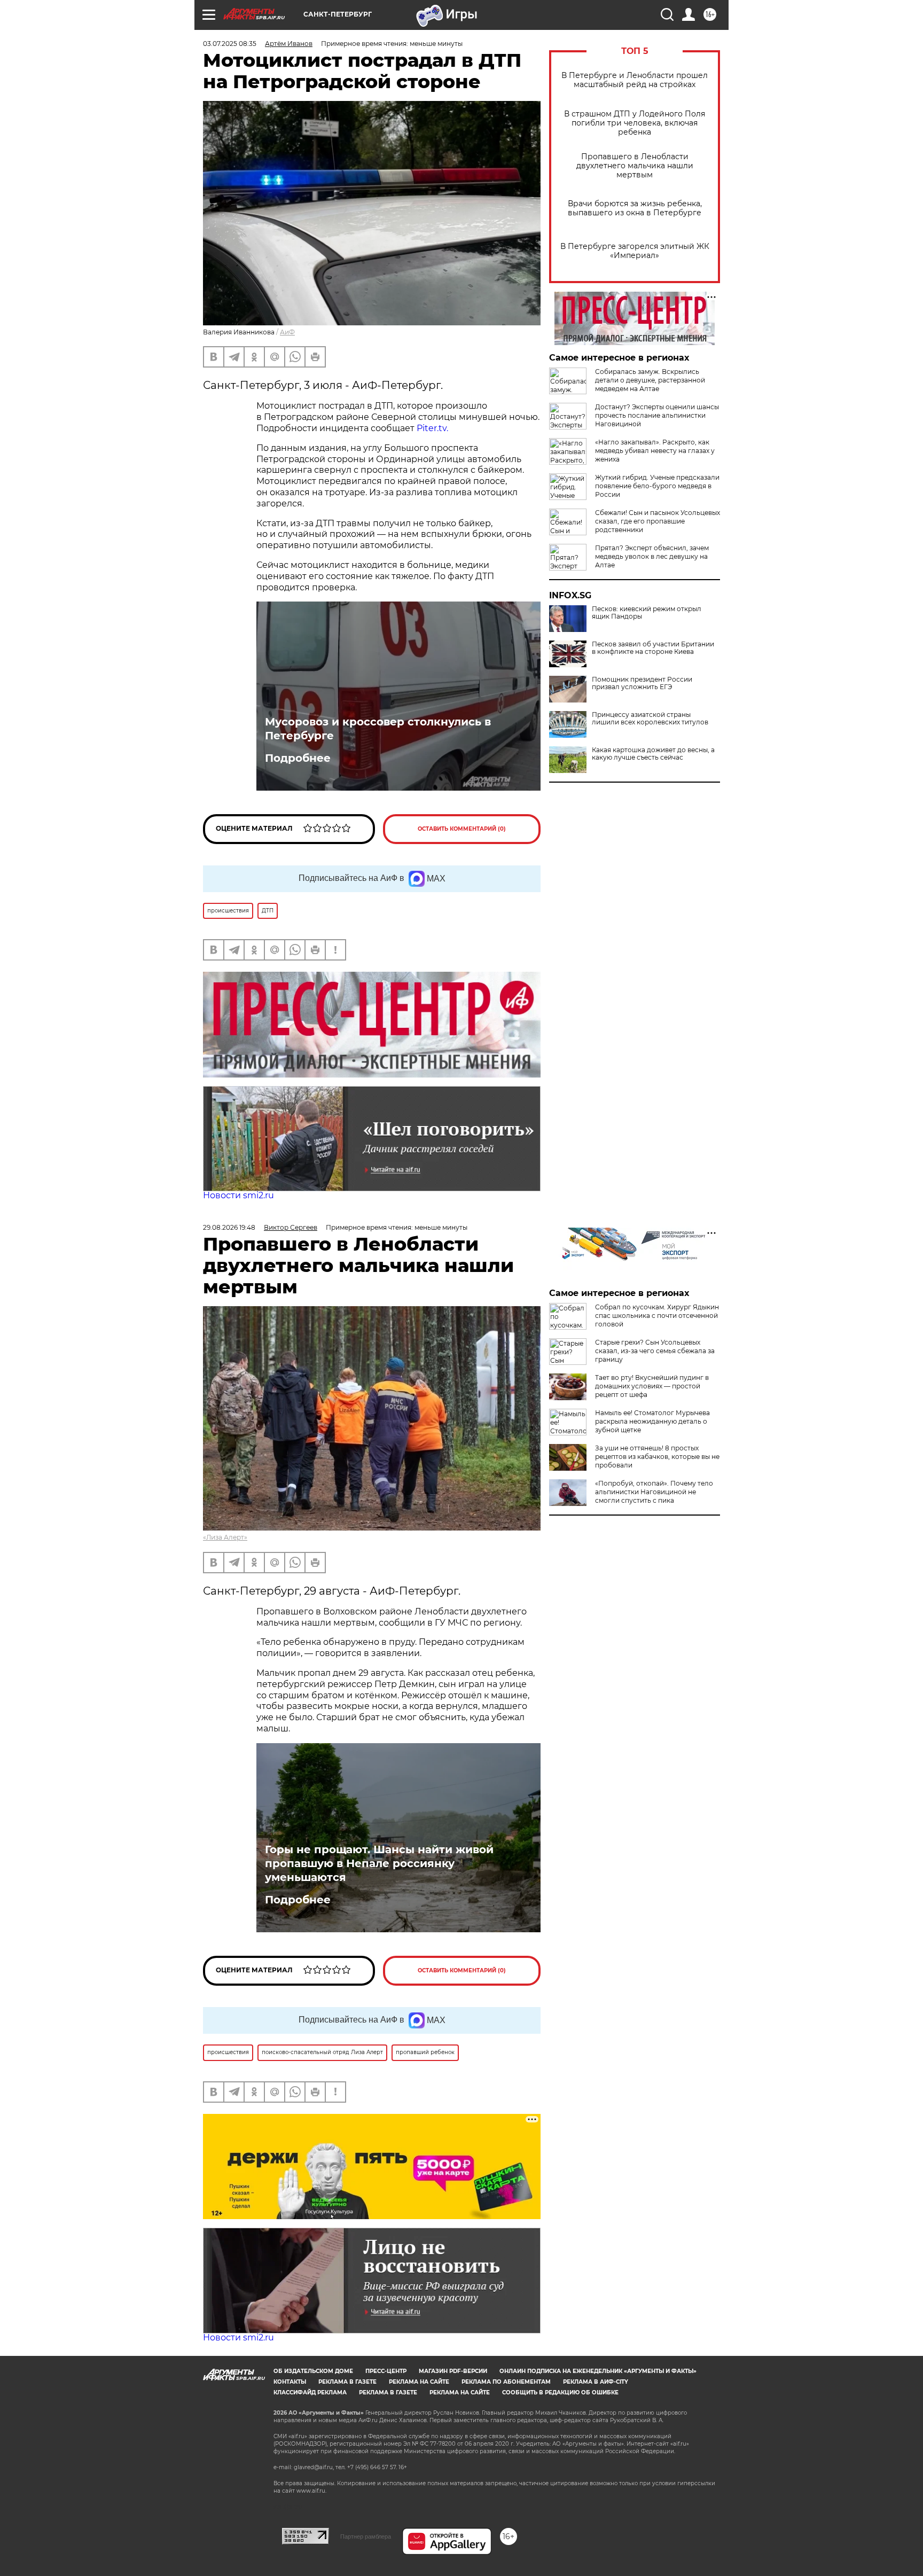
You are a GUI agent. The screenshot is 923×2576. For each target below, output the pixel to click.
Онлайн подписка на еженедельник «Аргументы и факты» (598, 2371)
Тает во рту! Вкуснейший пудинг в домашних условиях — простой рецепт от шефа (652, 1386)
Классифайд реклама (310, 2392)
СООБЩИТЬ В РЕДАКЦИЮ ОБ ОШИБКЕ (560, 2392)
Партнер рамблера (366, 2536)
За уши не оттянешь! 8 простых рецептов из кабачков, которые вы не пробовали (657, 1457)
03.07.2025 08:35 (230, 44)
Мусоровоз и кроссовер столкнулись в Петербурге (378, 729)
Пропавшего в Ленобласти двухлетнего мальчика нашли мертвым (635, 166)
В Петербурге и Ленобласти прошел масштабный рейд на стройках (635, 80)
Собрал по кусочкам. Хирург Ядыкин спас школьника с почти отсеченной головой (657, 1316)
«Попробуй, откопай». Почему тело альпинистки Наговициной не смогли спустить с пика (654, 1492)
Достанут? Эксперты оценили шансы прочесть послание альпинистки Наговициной (657, 415)
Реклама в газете (347, 2382)
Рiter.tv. (432, 428)
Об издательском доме (313, 2371)
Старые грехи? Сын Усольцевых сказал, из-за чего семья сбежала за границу (655, 1351)
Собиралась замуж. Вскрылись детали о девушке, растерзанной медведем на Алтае (650, 380)
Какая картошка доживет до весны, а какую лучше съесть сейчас (653, 754)
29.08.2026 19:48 (229, 1227)
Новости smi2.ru (238, 1195)
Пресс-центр (386, 2371)
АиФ (287, 332)
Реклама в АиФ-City (596, 2382)
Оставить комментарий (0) (462, 829)
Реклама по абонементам (506, 2382)
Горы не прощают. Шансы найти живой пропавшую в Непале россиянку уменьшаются (379, 1863)
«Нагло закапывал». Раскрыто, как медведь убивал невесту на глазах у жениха (655, 451)
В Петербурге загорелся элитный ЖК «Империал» (635, 251)
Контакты (290, 2382)
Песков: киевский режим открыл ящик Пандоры (647, 613)
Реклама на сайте (419, 2382)
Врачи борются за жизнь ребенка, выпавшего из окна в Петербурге (635, 208)
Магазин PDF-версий (453, 2371)
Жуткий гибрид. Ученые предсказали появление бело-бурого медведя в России (657, 486)
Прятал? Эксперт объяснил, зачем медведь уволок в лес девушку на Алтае (652, 556)
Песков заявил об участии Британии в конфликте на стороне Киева (653, 648)
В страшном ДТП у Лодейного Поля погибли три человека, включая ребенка (635, 123)
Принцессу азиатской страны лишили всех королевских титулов (650, 719)
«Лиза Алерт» (225, 1537)
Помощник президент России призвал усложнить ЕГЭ (642, 683)
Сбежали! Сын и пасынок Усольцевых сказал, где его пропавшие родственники (658, 521)
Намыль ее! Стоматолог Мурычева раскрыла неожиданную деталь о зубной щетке (652, 1421)
